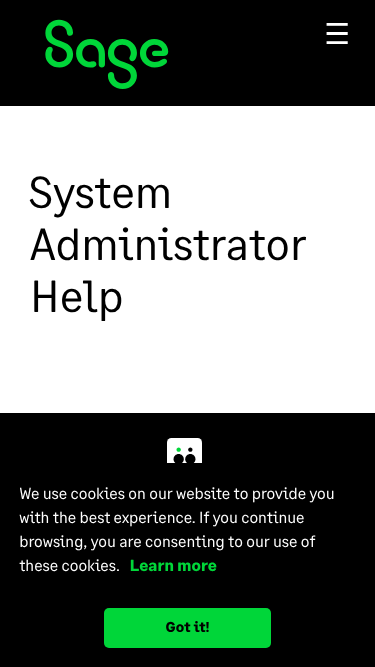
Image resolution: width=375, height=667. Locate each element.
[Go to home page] (187, 56)
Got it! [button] (188, 627)
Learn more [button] (169, 565)
